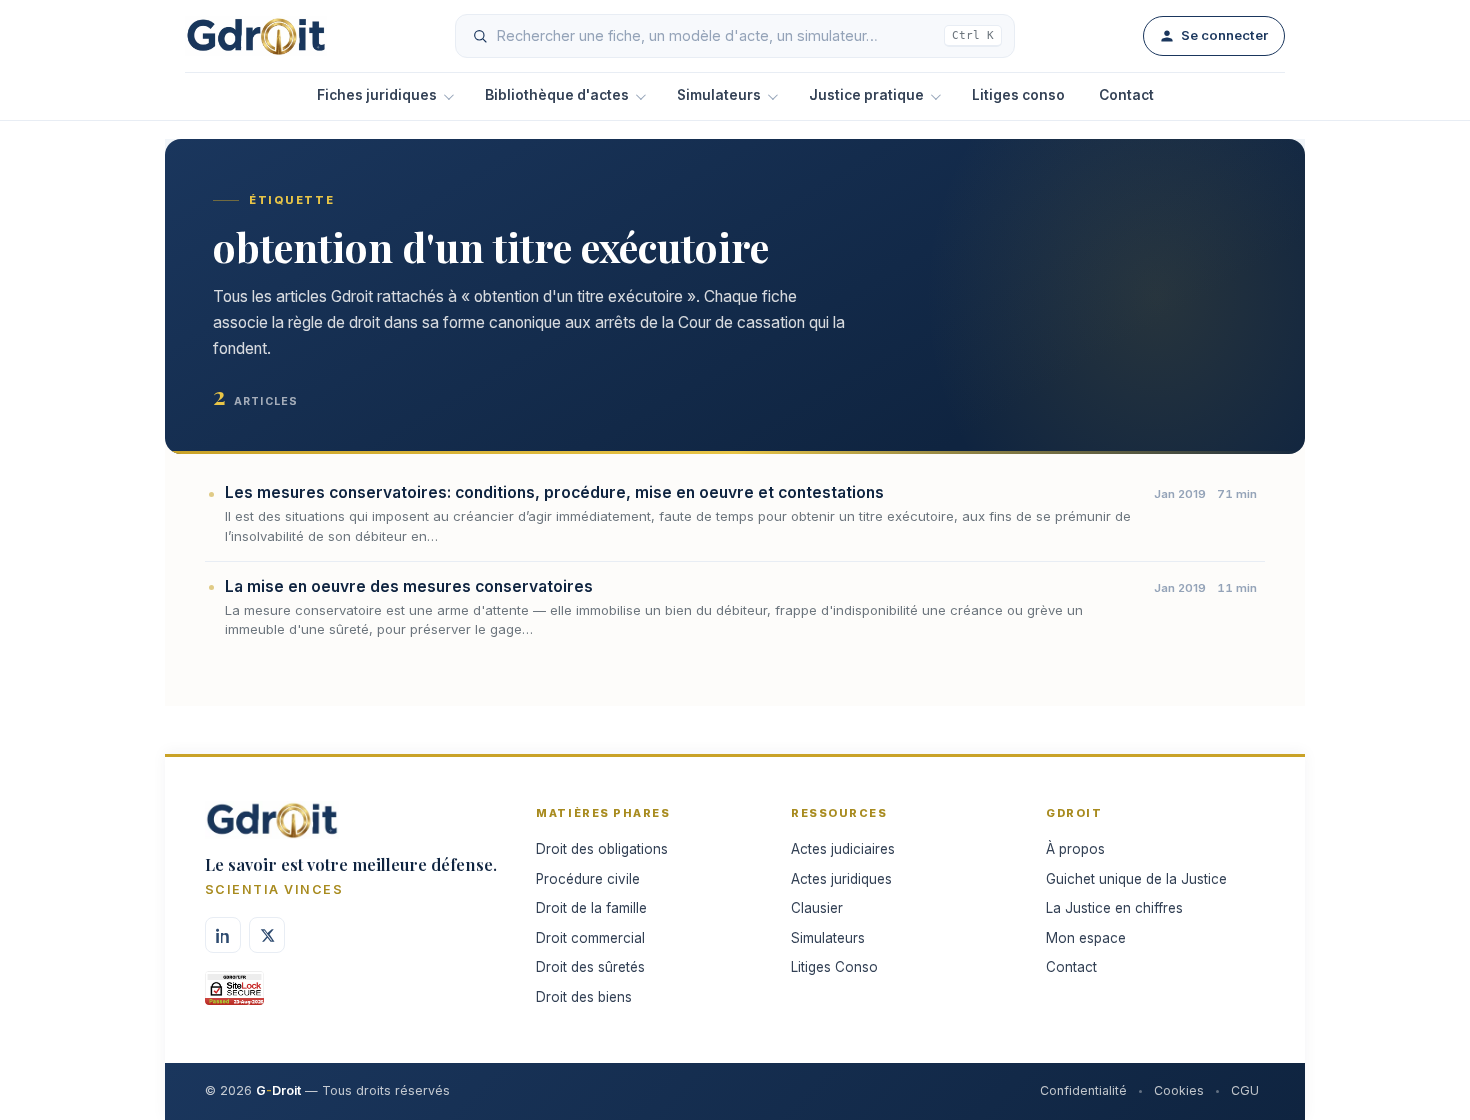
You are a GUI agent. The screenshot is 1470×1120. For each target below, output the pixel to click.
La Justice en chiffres (1114, 908)
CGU (1245, 1090)
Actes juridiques (841, 879)
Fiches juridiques (377, 95)
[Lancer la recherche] (480, 36)
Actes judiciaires (843, 849)
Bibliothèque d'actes (557, 95)
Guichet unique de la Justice (1136, 879)
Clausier (817, 908)
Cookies (1179, 1090)
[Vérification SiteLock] (234, 995)
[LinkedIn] (223, 935)
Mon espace (1086, 938)
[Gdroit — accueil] (256, 36)
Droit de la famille (591, 908)
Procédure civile (588, 879)
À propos (1075, 849)
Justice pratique (866, 95)
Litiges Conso (834, 967)
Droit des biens (584, 997)
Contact (1126, 95)
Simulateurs (719, 95)
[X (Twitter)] (267, 935)
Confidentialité (1083, 1090)
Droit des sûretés (590, 967)
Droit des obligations (602, 849)
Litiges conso (1018, 95)
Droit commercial (590, 938)
